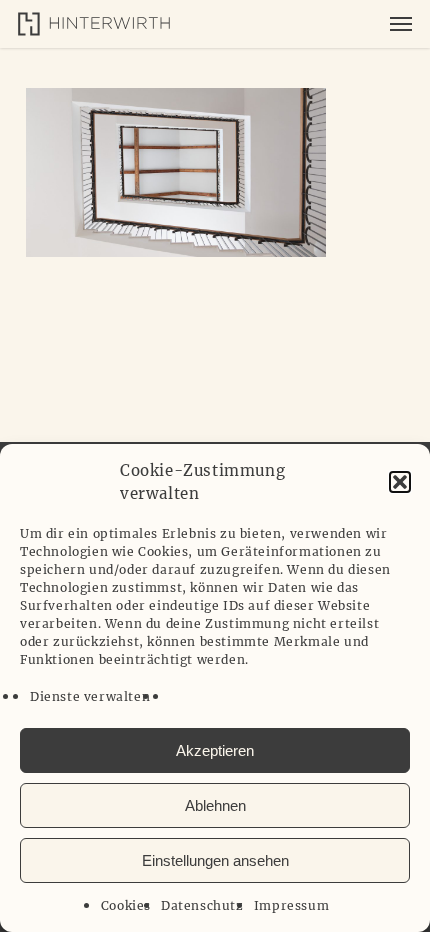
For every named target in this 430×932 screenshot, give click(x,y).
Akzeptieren (215, 750)
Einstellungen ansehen (215, 860)
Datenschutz (202, 905)
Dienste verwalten (90, 696)
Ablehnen (215, 805)
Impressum (291, 905)
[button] (400, 482)
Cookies (126, 905)
